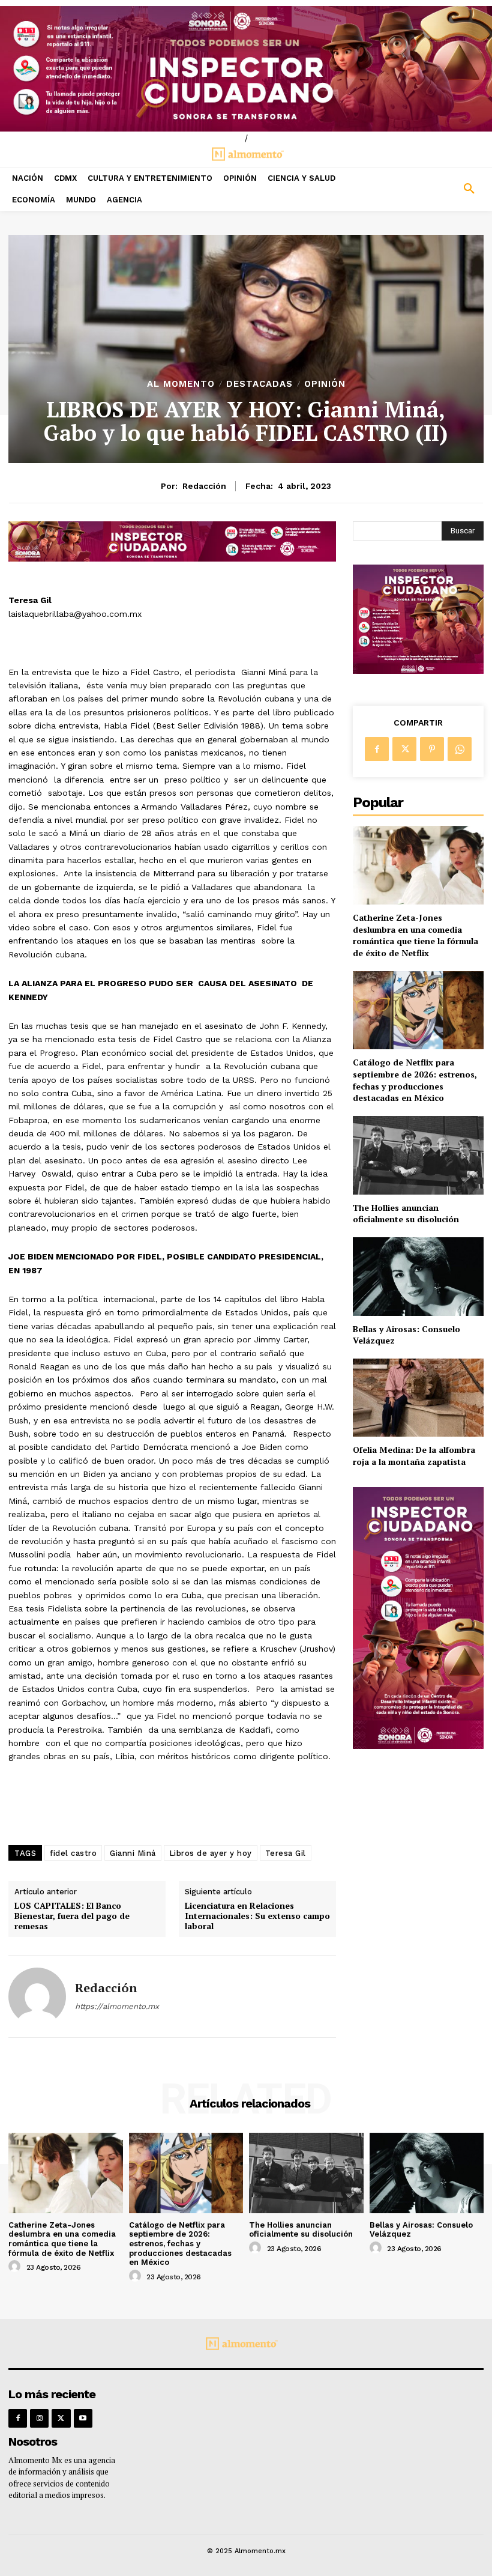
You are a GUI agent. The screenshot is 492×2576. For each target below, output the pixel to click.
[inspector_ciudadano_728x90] (172, 558)
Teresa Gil (286, 1853)
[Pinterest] (432, 749)
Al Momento (181, 384)
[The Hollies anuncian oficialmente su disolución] (418, 1155)
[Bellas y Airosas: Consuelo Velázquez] (418, 1277)
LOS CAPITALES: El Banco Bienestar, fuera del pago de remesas (72, 1916)
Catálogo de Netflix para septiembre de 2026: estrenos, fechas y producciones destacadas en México (415, 1080)
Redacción (204, 486)
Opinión (325, 384)
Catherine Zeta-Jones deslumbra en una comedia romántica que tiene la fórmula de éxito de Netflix (415, 935)
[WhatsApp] (460, 749)
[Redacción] (37, 1996)
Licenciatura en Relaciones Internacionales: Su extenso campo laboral (257, 1916)
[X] (404, 749)
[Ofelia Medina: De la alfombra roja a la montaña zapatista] (418, 1398)
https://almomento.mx (117, 2006)
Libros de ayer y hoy (211, 1853)
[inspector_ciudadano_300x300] (418, 671)
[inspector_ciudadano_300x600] (418, 1746)
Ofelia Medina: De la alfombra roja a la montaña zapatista (414, 1456)
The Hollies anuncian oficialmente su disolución (406, 1214)
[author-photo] (16, 2267)
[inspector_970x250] (246, 69)
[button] (430, 189)
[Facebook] (377, 749)
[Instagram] (39, 2418)
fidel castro (73, 1853)
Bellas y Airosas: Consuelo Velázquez (406, 1335)
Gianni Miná (133, 1853)
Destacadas (259, 384)
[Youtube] (83, 2418)
